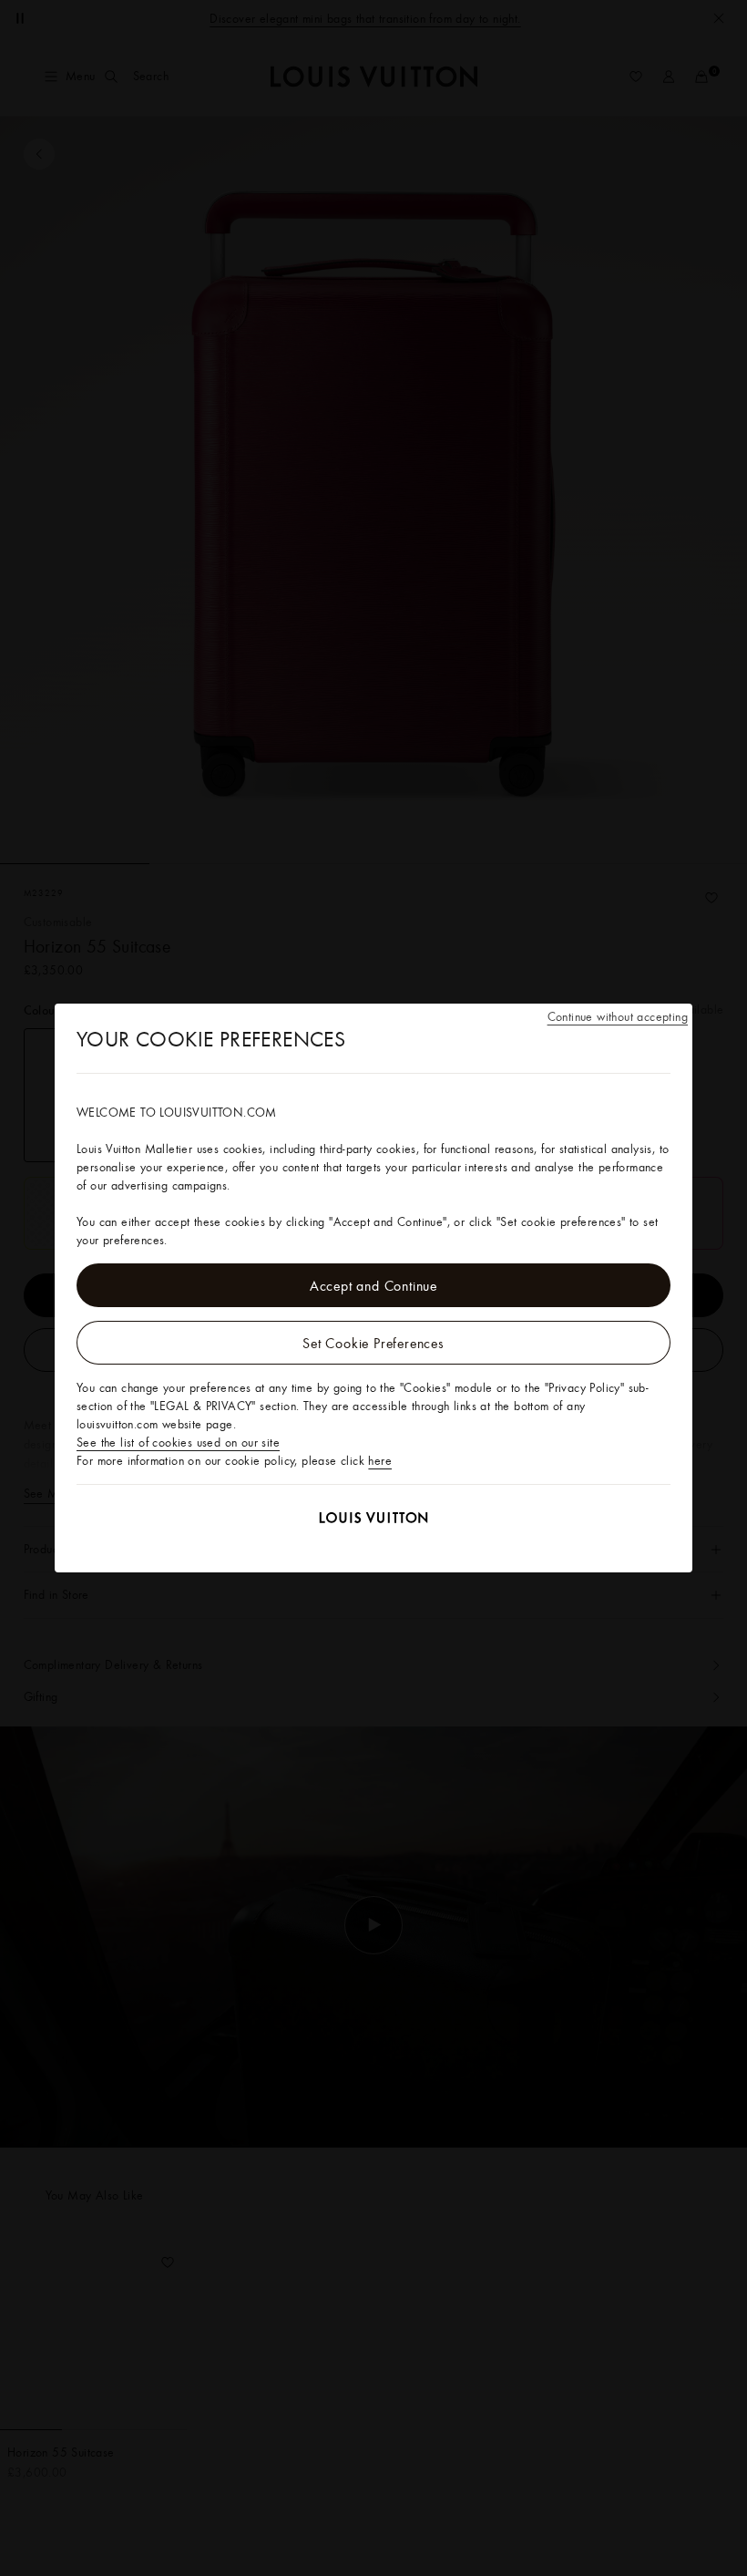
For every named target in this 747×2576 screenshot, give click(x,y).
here (380, 1460)
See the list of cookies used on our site (178, 1442)
